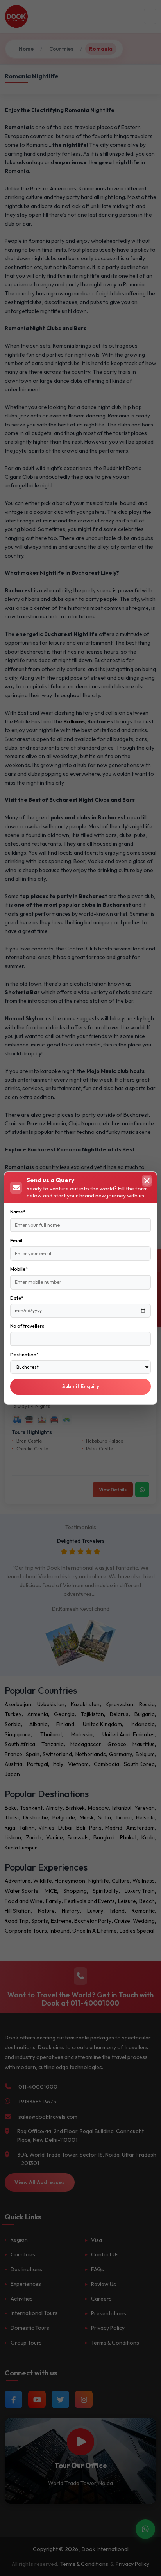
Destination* (24, 1355)
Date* (17, 1298)
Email (16, 1241)
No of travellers (27, 1326)
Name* (18, 1212)
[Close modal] (147, 1181)
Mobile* (19, 1269)
